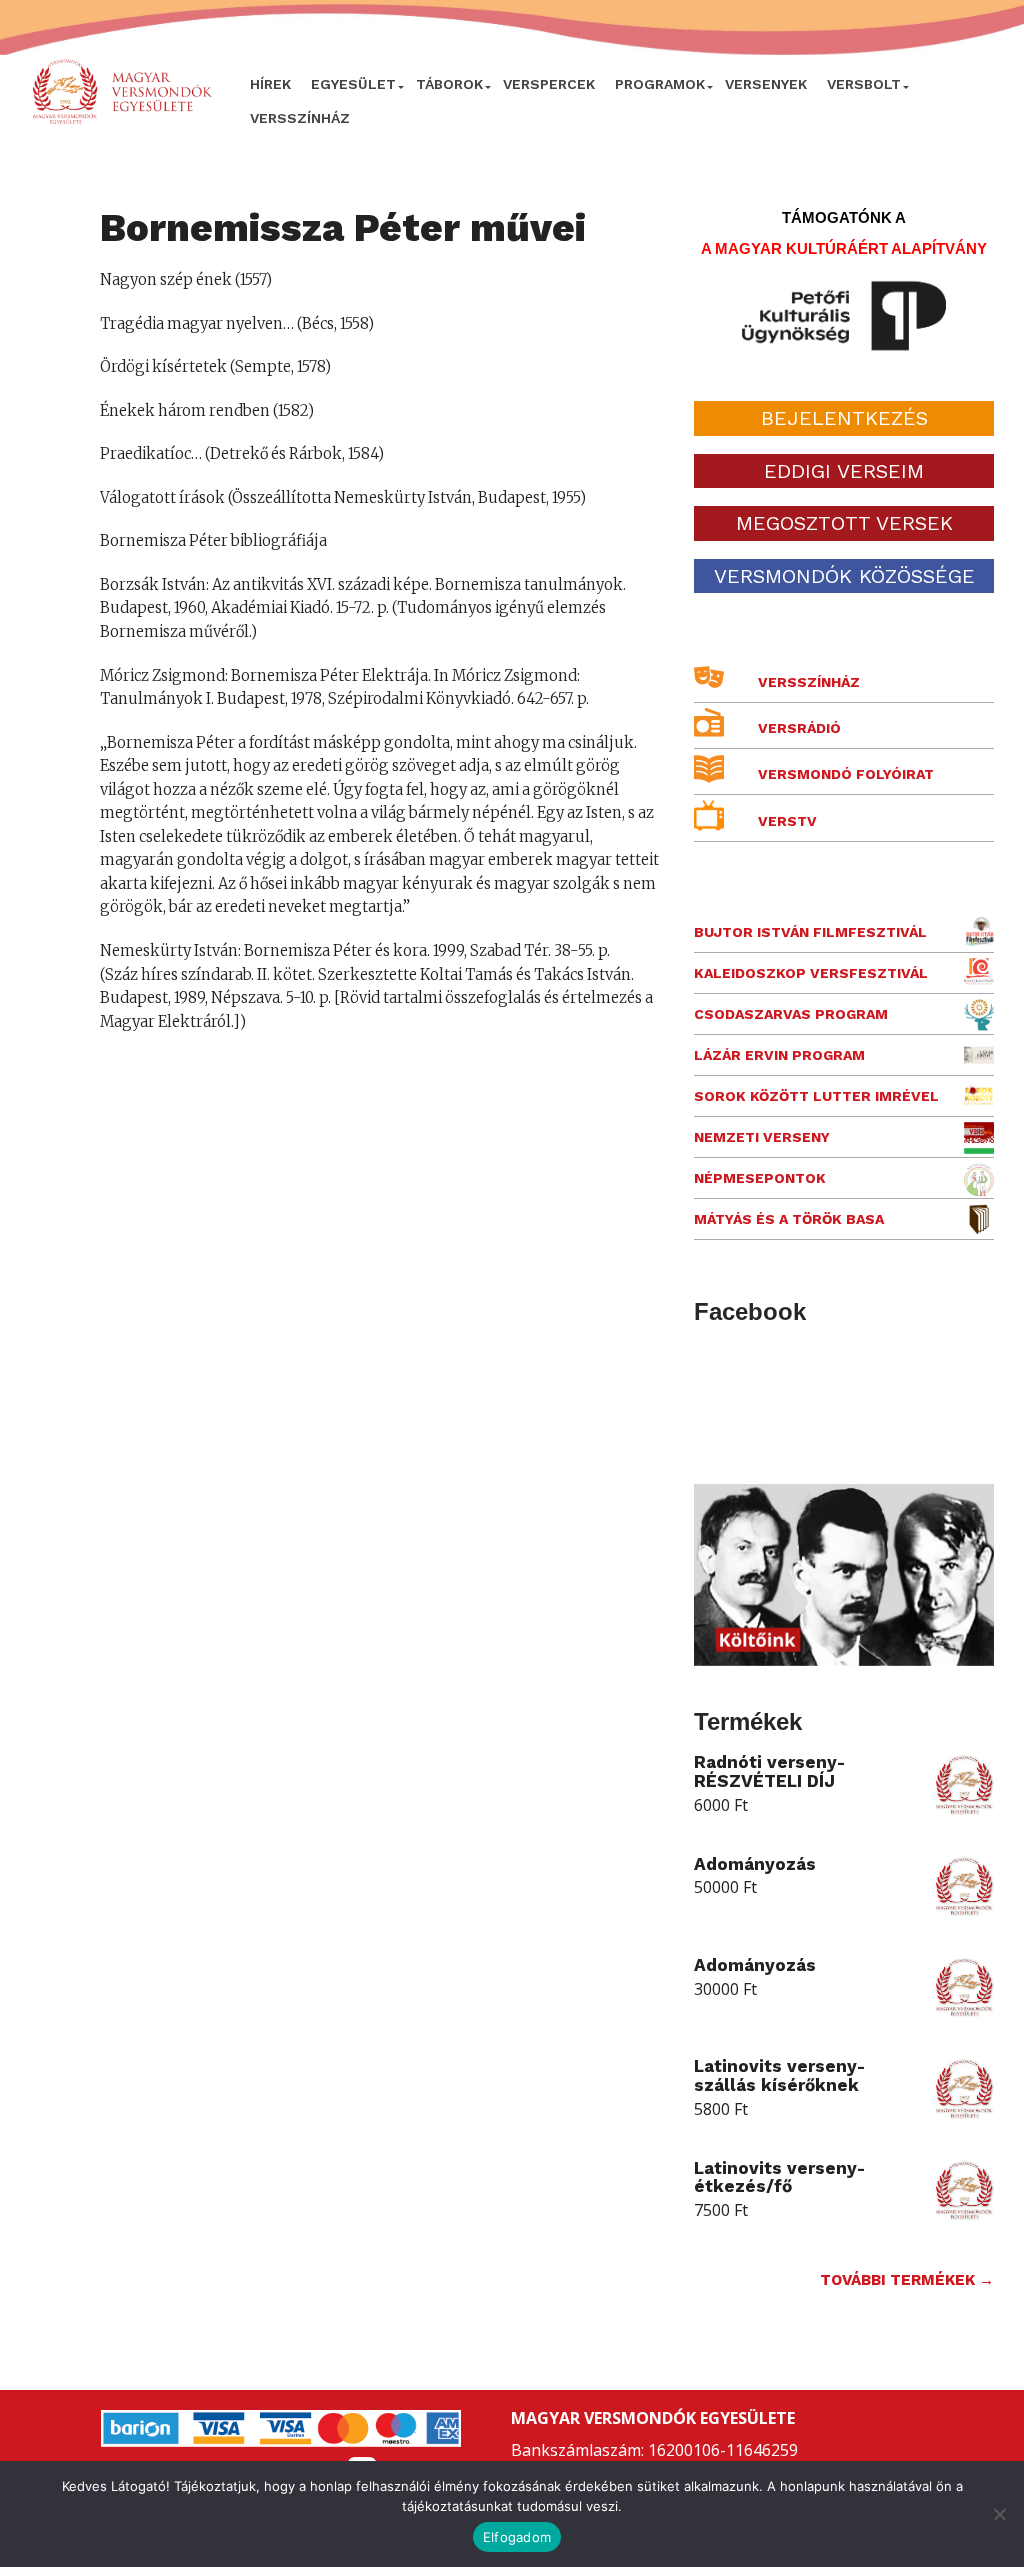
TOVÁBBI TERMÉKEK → (907, 2280)
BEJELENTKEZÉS (844, 418)
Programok (660, 84)
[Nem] (999, 2514)
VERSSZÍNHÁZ (300, 118)
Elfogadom (517, 2537)
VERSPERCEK (549, 84)
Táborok (449, 84)
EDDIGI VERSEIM (844, 471)
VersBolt (864, 84)
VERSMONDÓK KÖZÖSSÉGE (844, 576)
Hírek (270, 84)
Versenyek (766, 84)
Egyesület (353, 84)
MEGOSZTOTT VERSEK (844, 523)
